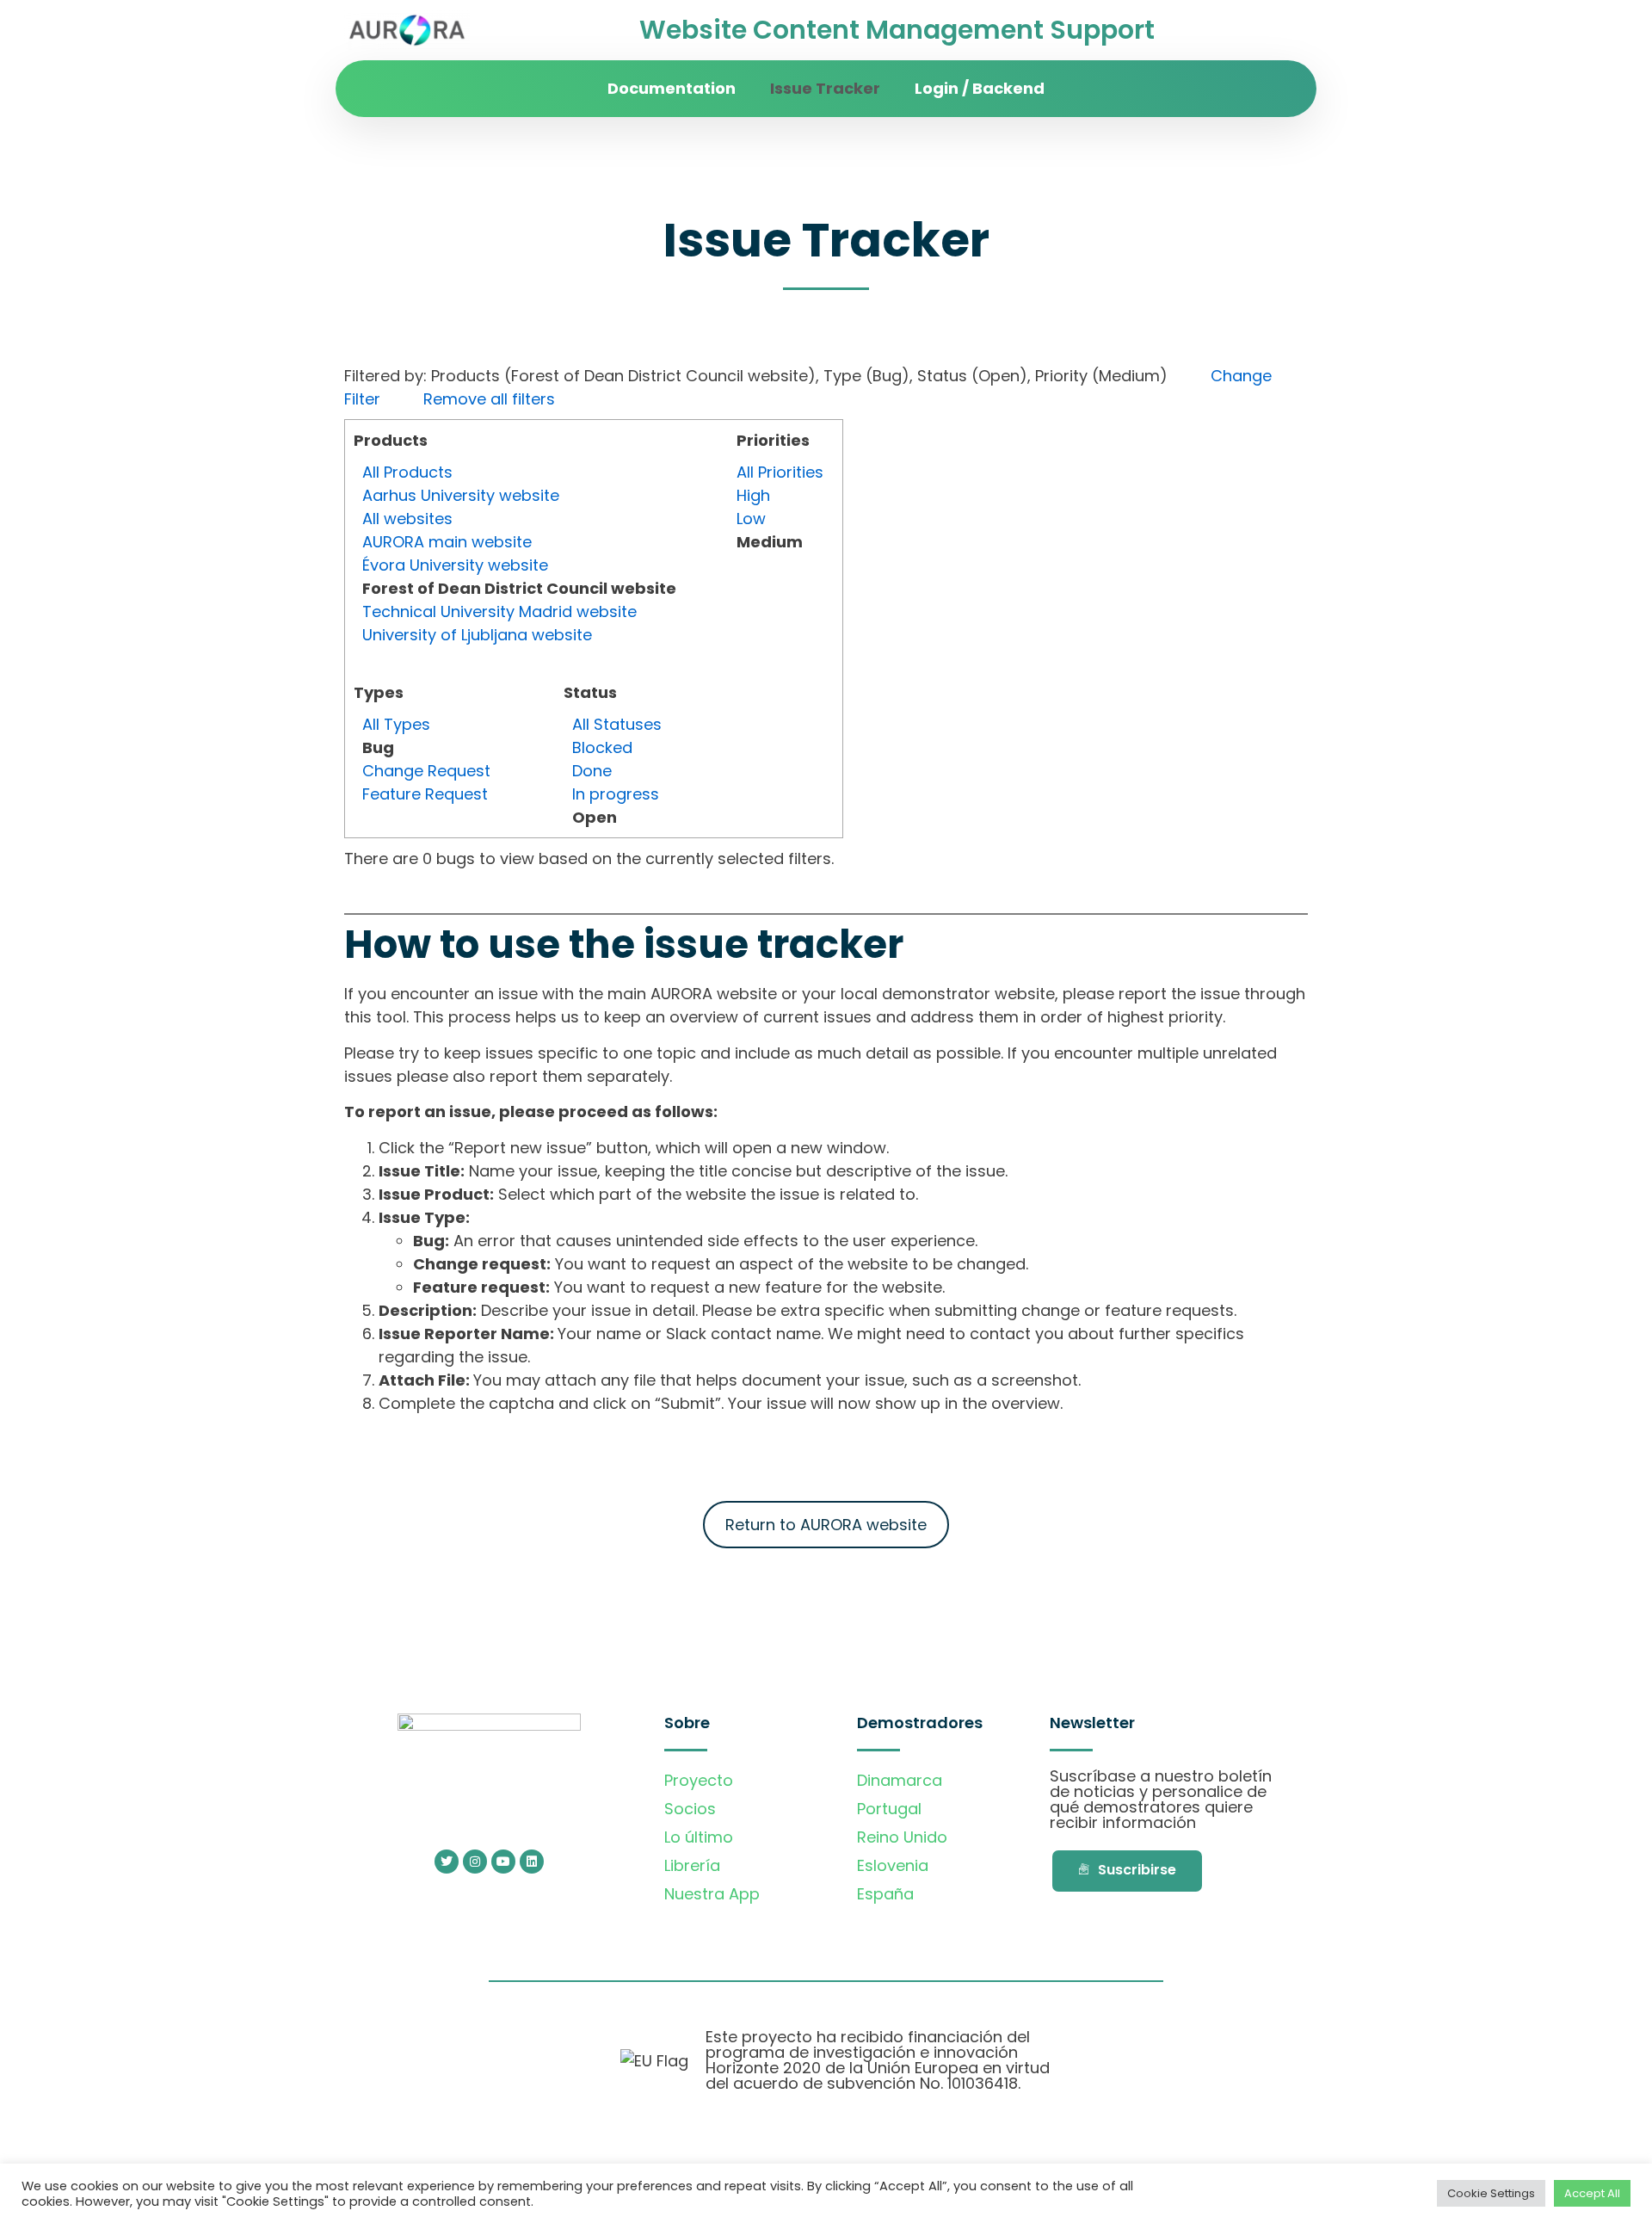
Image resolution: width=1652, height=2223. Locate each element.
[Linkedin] (532, 1862)
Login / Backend (980, 88)
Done (592, 771)
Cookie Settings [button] (1491, 2193)
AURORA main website (447, 542)
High (753, 495)
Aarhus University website (461, 495)
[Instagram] (475, 1862)
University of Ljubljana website (477, 635)
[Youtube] (503, 1862)
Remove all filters (489, 399)
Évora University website (455, 565)
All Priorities (780, 472)
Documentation (672, 88)
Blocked (602, 747)
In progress (616, 794)
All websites (407, 519)
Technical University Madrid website (499, 611)
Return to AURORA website (826, 1525)
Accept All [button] (1592, 2193)
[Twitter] (447, 1862)
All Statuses (617, 724)
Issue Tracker (825, 88)
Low (751, 519)
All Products (407, 472)
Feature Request (425, 794)
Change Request (426, 771)
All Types (396, 724)
